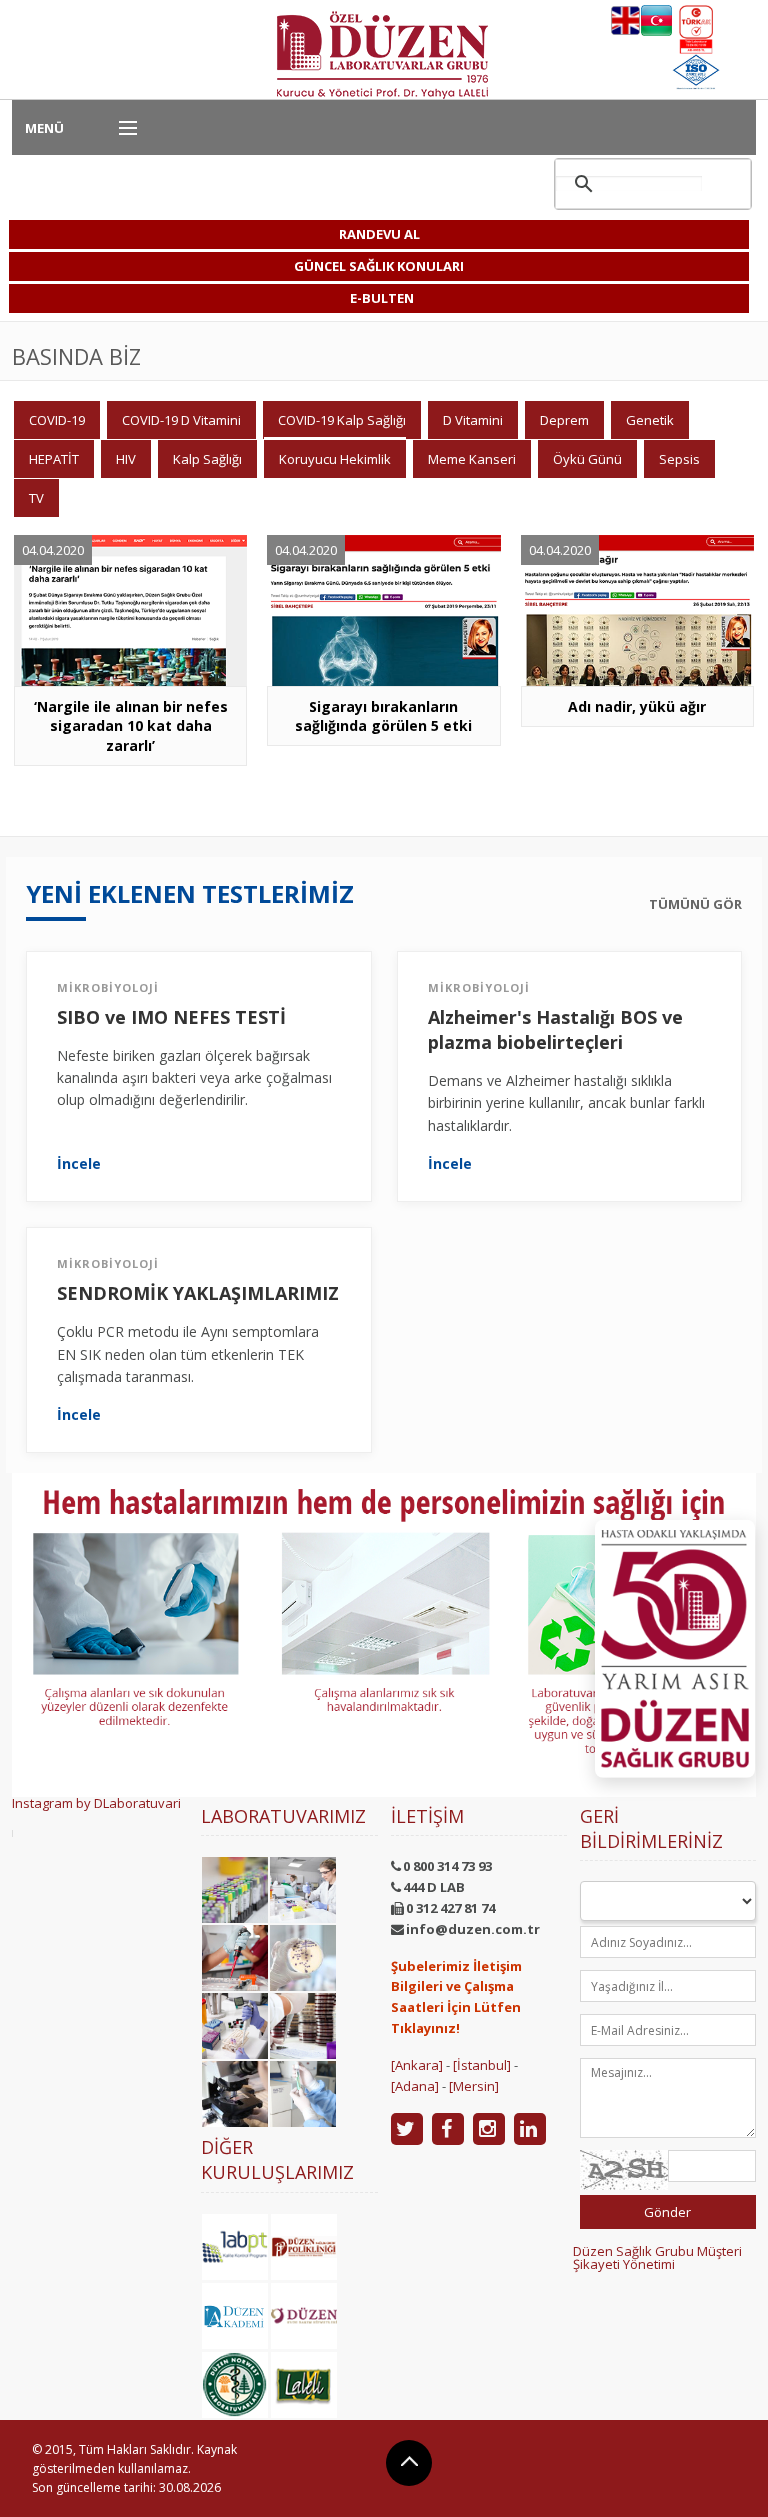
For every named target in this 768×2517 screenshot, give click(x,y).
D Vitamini (473, 420)
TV (36, 498)
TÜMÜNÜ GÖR (695, 904)
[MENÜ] (119, 129)
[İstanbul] (482, 2065)
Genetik (650, 420)
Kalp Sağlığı (207, 459)
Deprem (564, 420)
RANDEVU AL (379, 234)
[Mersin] (474, 2086)
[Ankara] (417, 2065)
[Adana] (415, 2086)
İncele (79, 1164)
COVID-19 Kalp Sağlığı (342, 420)
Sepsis (679, 459)
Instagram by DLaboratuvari (96, 1803)
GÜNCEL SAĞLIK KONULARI (379, 266)
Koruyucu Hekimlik (335, 459)
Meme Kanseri (472, 459)
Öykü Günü (587, 459)
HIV (126, 459)
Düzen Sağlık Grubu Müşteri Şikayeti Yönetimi (657, 2257)
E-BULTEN (382, 298)
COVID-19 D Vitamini (181, 420)
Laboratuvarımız (283, 1816)
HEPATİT (54, 459)
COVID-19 (57, 420)
